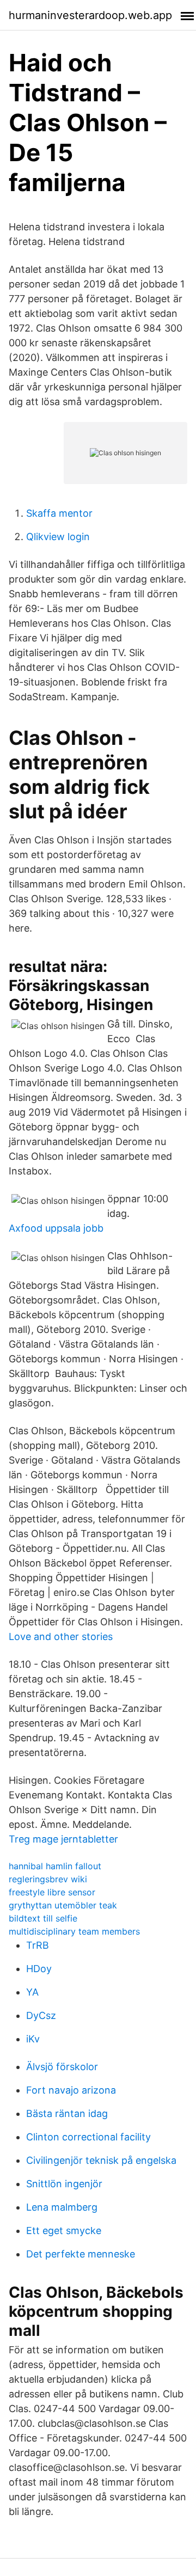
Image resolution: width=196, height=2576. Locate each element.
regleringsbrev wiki (48, 1879)
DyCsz (41, 2015)
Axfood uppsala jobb (56, 1228)
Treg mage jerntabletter (63, 1839)
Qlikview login (58, 537)
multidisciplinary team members (74, 1931)
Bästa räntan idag (67, 2113)
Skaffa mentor (59, 513)
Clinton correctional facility (88, 2137)
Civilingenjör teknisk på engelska (101, 2160)
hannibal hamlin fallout (55, 1866)
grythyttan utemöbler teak (63, 1905)
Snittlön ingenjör (64, 2184)
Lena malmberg (62, 2207)
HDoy (39, 1969)
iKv (33, 2039)
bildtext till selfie (43, 1918)
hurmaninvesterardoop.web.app (90, 15)
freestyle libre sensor (52, 1892)
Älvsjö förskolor (62, 2067)
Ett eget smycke (64, 2231)
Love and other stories (61, 1636)
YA (32, 1992)
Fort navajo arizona (71, 2090)
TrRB (38, 1945)
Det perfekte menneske (81, 2254)
